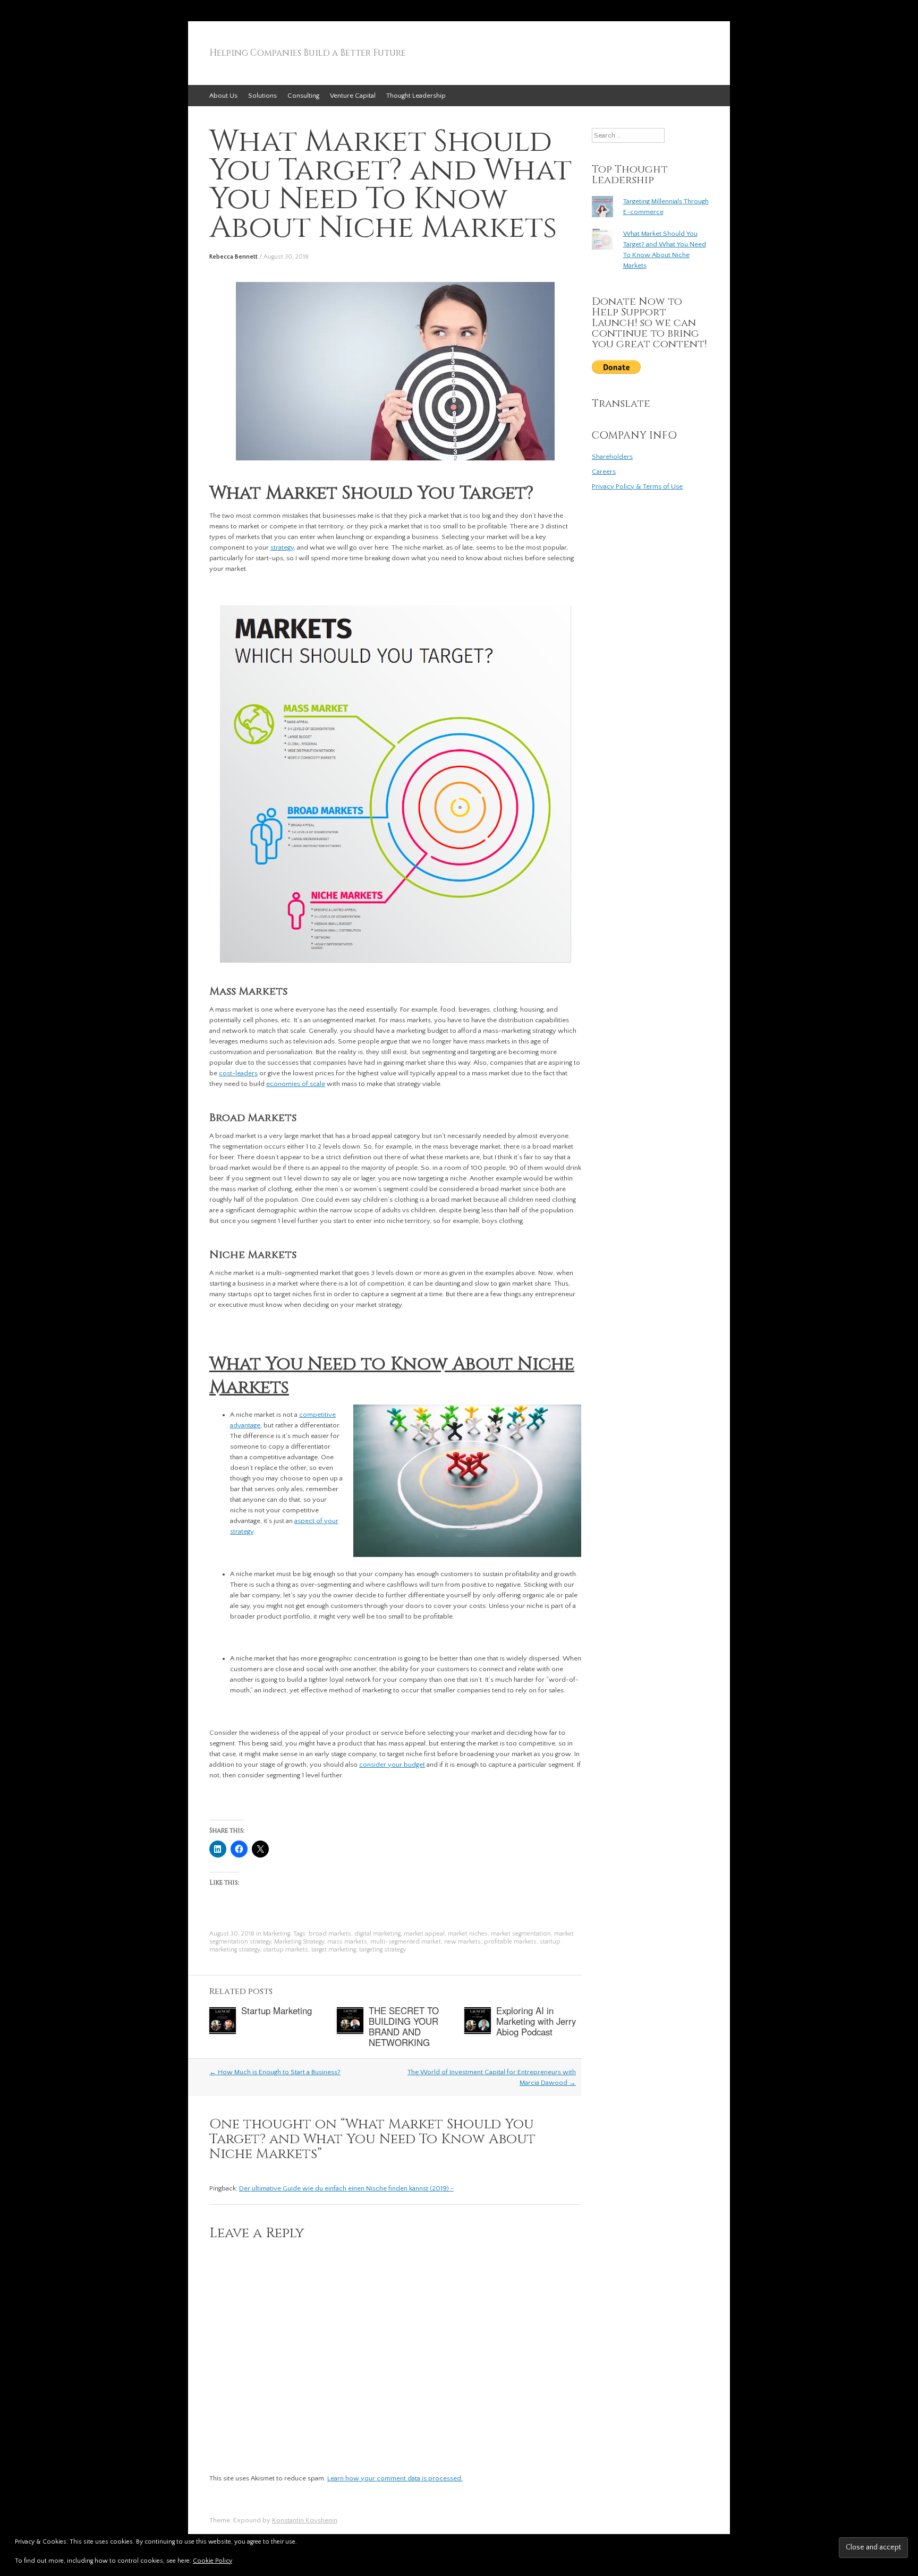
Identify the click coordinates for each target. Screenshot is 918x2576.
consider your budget (392, 1765)
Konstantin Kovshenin (305, 2520)
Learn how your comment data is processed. (395, 2478)
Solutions (262, 96)
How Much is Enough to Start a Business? (275, 2072)
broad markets (330, 1934)
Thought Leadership (416, 96)
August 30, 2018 (286, 257)
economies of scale (296, 1084)
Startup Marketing (277, 2010)
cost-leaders (238, 1073)
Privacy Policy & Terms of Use (637, 486)
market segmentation (521, 1934)
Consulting (303, 96)
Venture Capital (353, 96)
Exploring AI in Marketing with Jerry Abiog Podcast (536, 2021)
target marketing (334, 1950)
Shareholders (612, 457)
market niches (468, 1934)
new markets (462, 1942)
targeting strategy (382, 1950)
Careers (604, 472)
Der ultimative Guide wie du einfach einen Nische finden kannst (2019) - (346, 2188)
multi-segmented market (406, 1942)
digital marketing (377, 1934)
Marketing (277, 1934)
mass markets (347, 1942)
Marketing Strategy (299, 1942)
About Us (223, 96)
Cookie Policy (212, 2561)
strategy (282, 547)
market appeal (424, 1934)
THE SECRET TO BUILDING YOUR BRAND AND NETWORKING (404, 2026)
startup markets (286, 1950)
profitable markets (510, 1942)
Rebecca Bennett (233, 257)
